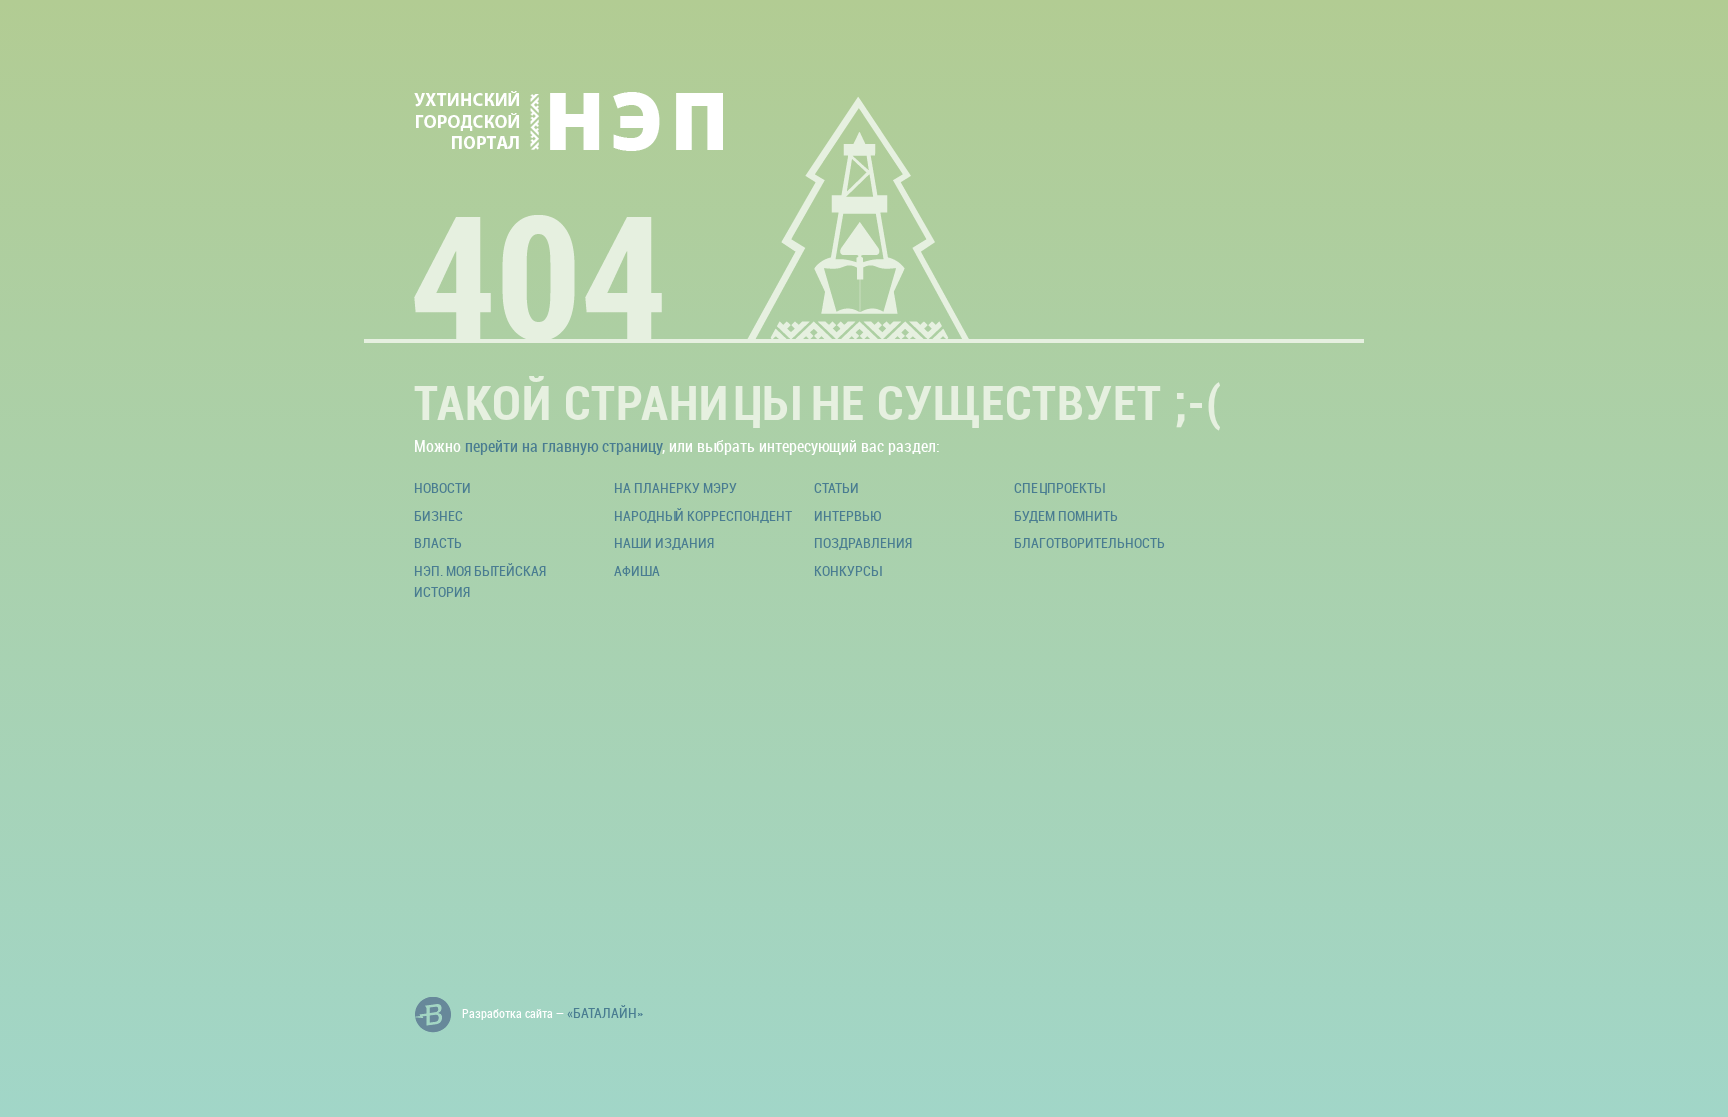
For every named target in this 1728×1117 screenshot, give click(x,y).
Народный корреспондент (703, 515)
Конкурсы (847, 570)
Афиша (637, 570)
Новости (442, 487)
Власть (438, 542)
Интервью (847, 515)
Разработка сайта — (552, 1012)
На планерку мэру (675, 487)
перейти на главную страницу (563, 446)
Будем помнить (1066, 515)
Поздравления (863, 542)
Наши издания (664, 542)
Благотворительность (1089, 542)
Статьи (836, 487)
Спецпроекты (1059, 487)
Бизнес (438, 515)
